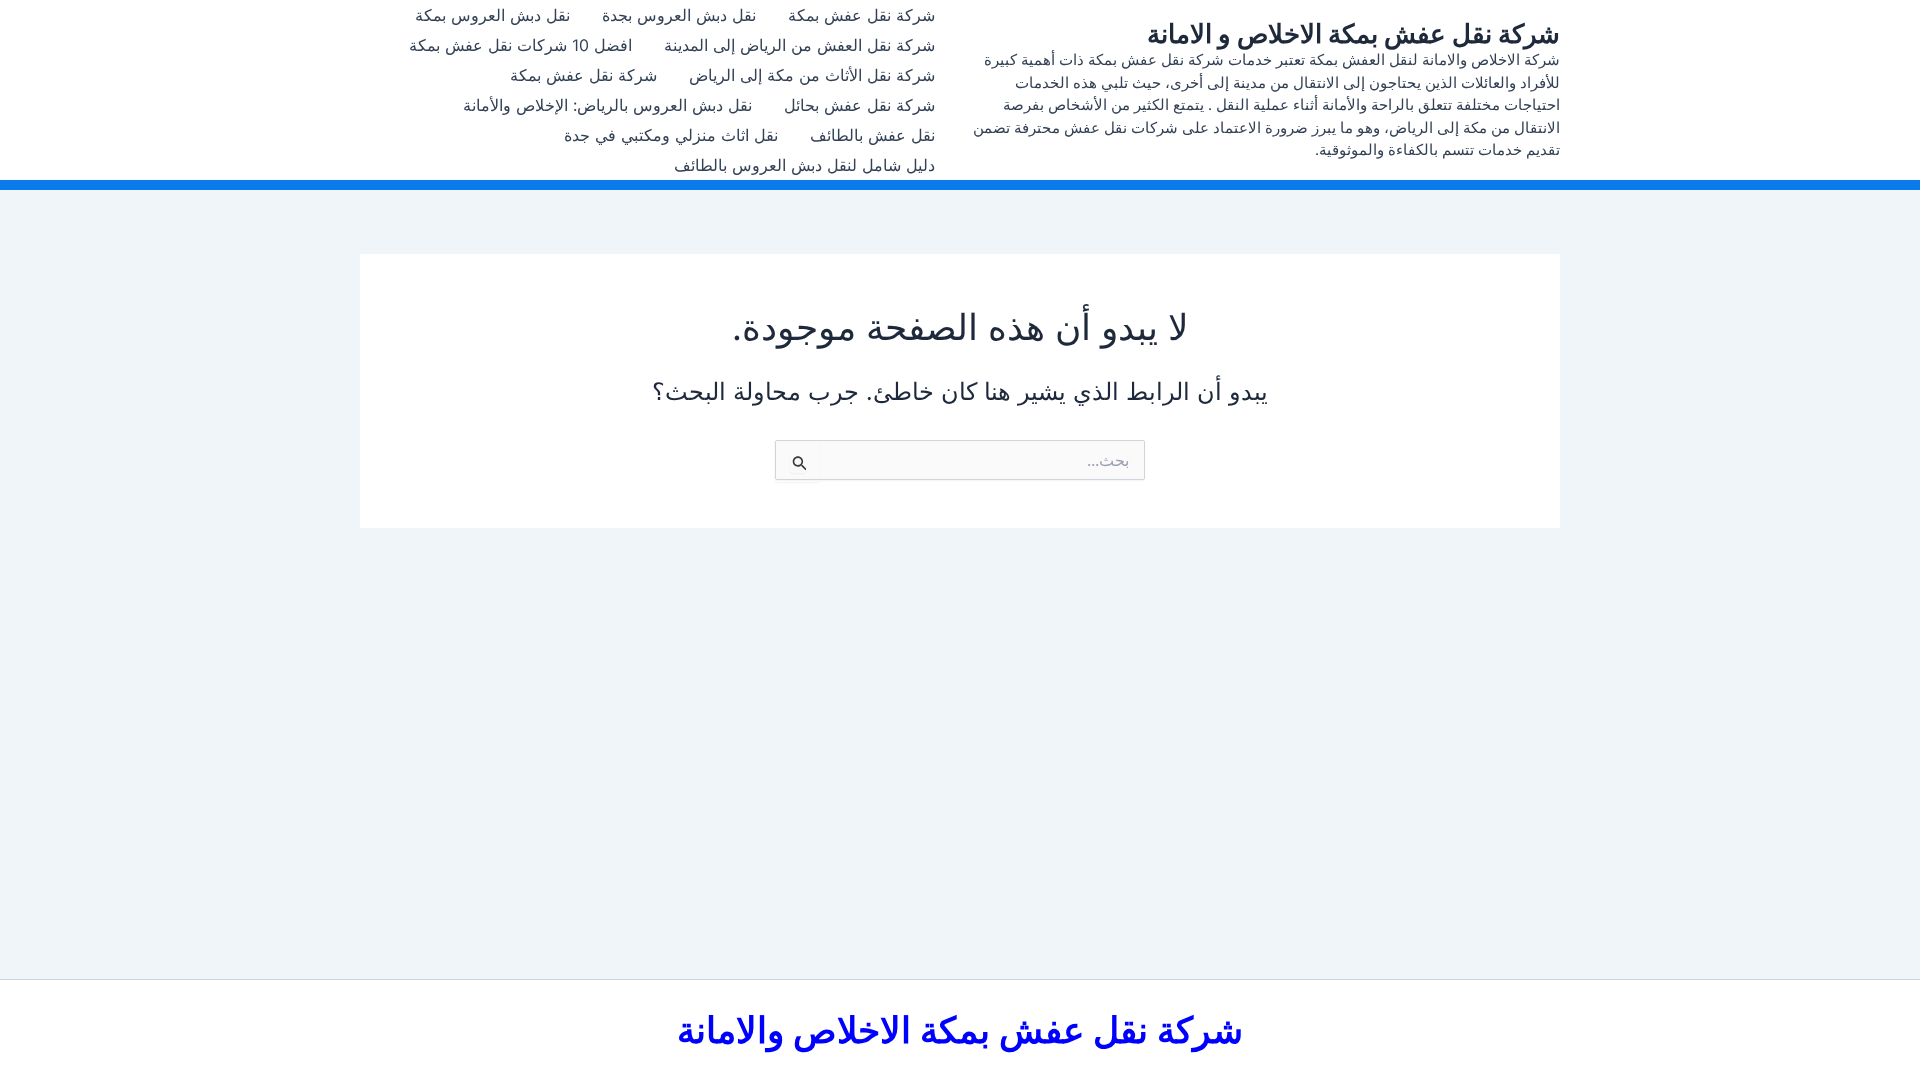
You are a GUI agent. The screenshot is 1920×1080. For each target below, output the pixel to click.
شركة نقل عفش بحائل (859, 105)
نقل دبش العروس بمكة (492, 15)
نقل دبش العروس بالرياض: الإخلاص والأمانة (607, 105)
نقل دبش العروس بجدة (679, 15)
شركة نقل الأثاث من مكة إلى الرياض (812, 75)
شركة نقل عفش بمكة (861, 15)
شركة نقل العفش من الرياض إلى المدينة (799, 45)
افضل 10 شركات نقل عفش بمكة (520, 45)
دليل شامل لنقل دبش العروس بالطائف (804, 165)
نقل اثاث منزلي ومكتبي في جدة (671, 135)
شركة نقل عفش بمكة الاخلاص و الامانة (1353, 33)
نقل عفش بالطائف (872, 135)
